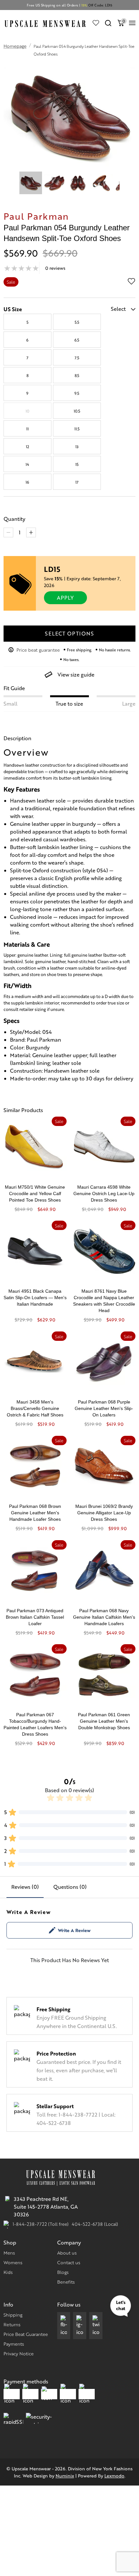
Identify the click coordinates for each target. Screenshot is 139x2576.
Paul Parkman (36, 216)
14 (27, 464)
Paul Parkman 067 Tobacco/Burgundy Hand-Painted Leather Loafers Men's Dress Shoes (35, 1724)
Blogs (63, 2272)
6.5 (77, 340)
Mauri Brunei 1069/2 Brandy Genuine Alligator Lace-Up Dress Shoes (104, 1513)
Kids (8, 2272)
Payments (14, 2344)
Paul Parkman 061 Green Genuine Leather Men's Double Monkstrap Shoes (104, 1721)
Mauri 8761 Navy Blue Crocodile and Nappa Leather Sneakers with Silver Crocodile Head (104, 1301)
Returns (12, 2324)
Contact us (69, 2262)
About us (67, 2253)
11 (27, 429)
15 (77, 464)
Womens (13, 2262)
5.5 (77, 322)
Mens (9, 2253)
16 (27, 482)
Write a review (74, 1930)
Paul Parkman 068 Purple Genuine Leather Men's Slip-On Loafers (104, 1408)
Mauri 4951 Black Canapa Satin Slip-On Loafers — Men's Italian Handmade (35, 1298)
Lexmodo (114, 2476)
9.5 (77, 393)
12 (27, 447)
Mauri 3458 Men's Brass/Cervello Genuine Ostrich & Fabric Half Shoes (35, 1408)
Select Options (69, 633)
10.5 (77, 411)
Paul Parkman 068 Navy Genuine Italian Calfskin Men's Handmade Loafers (104, 1617)
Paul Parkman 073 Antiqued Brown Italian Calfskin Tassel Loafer (35, 1617)
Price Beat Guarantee (26, 2334)
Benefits (66, 2282)
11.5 (77, 429)
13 (77, 447)
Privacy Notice (19, 2353)
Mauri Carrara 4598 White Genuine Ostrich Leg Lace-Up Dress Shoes (104, 1193)
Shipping (13, 2315)
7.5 (77, 358)
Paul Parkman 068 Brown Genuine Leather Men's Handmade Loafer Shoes (35, 1513)
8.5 (77, 375)
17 (77, 482)
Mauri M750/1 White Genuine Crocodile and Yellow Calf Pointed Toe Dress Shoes (35, 1193)
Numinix (65, 2476)
